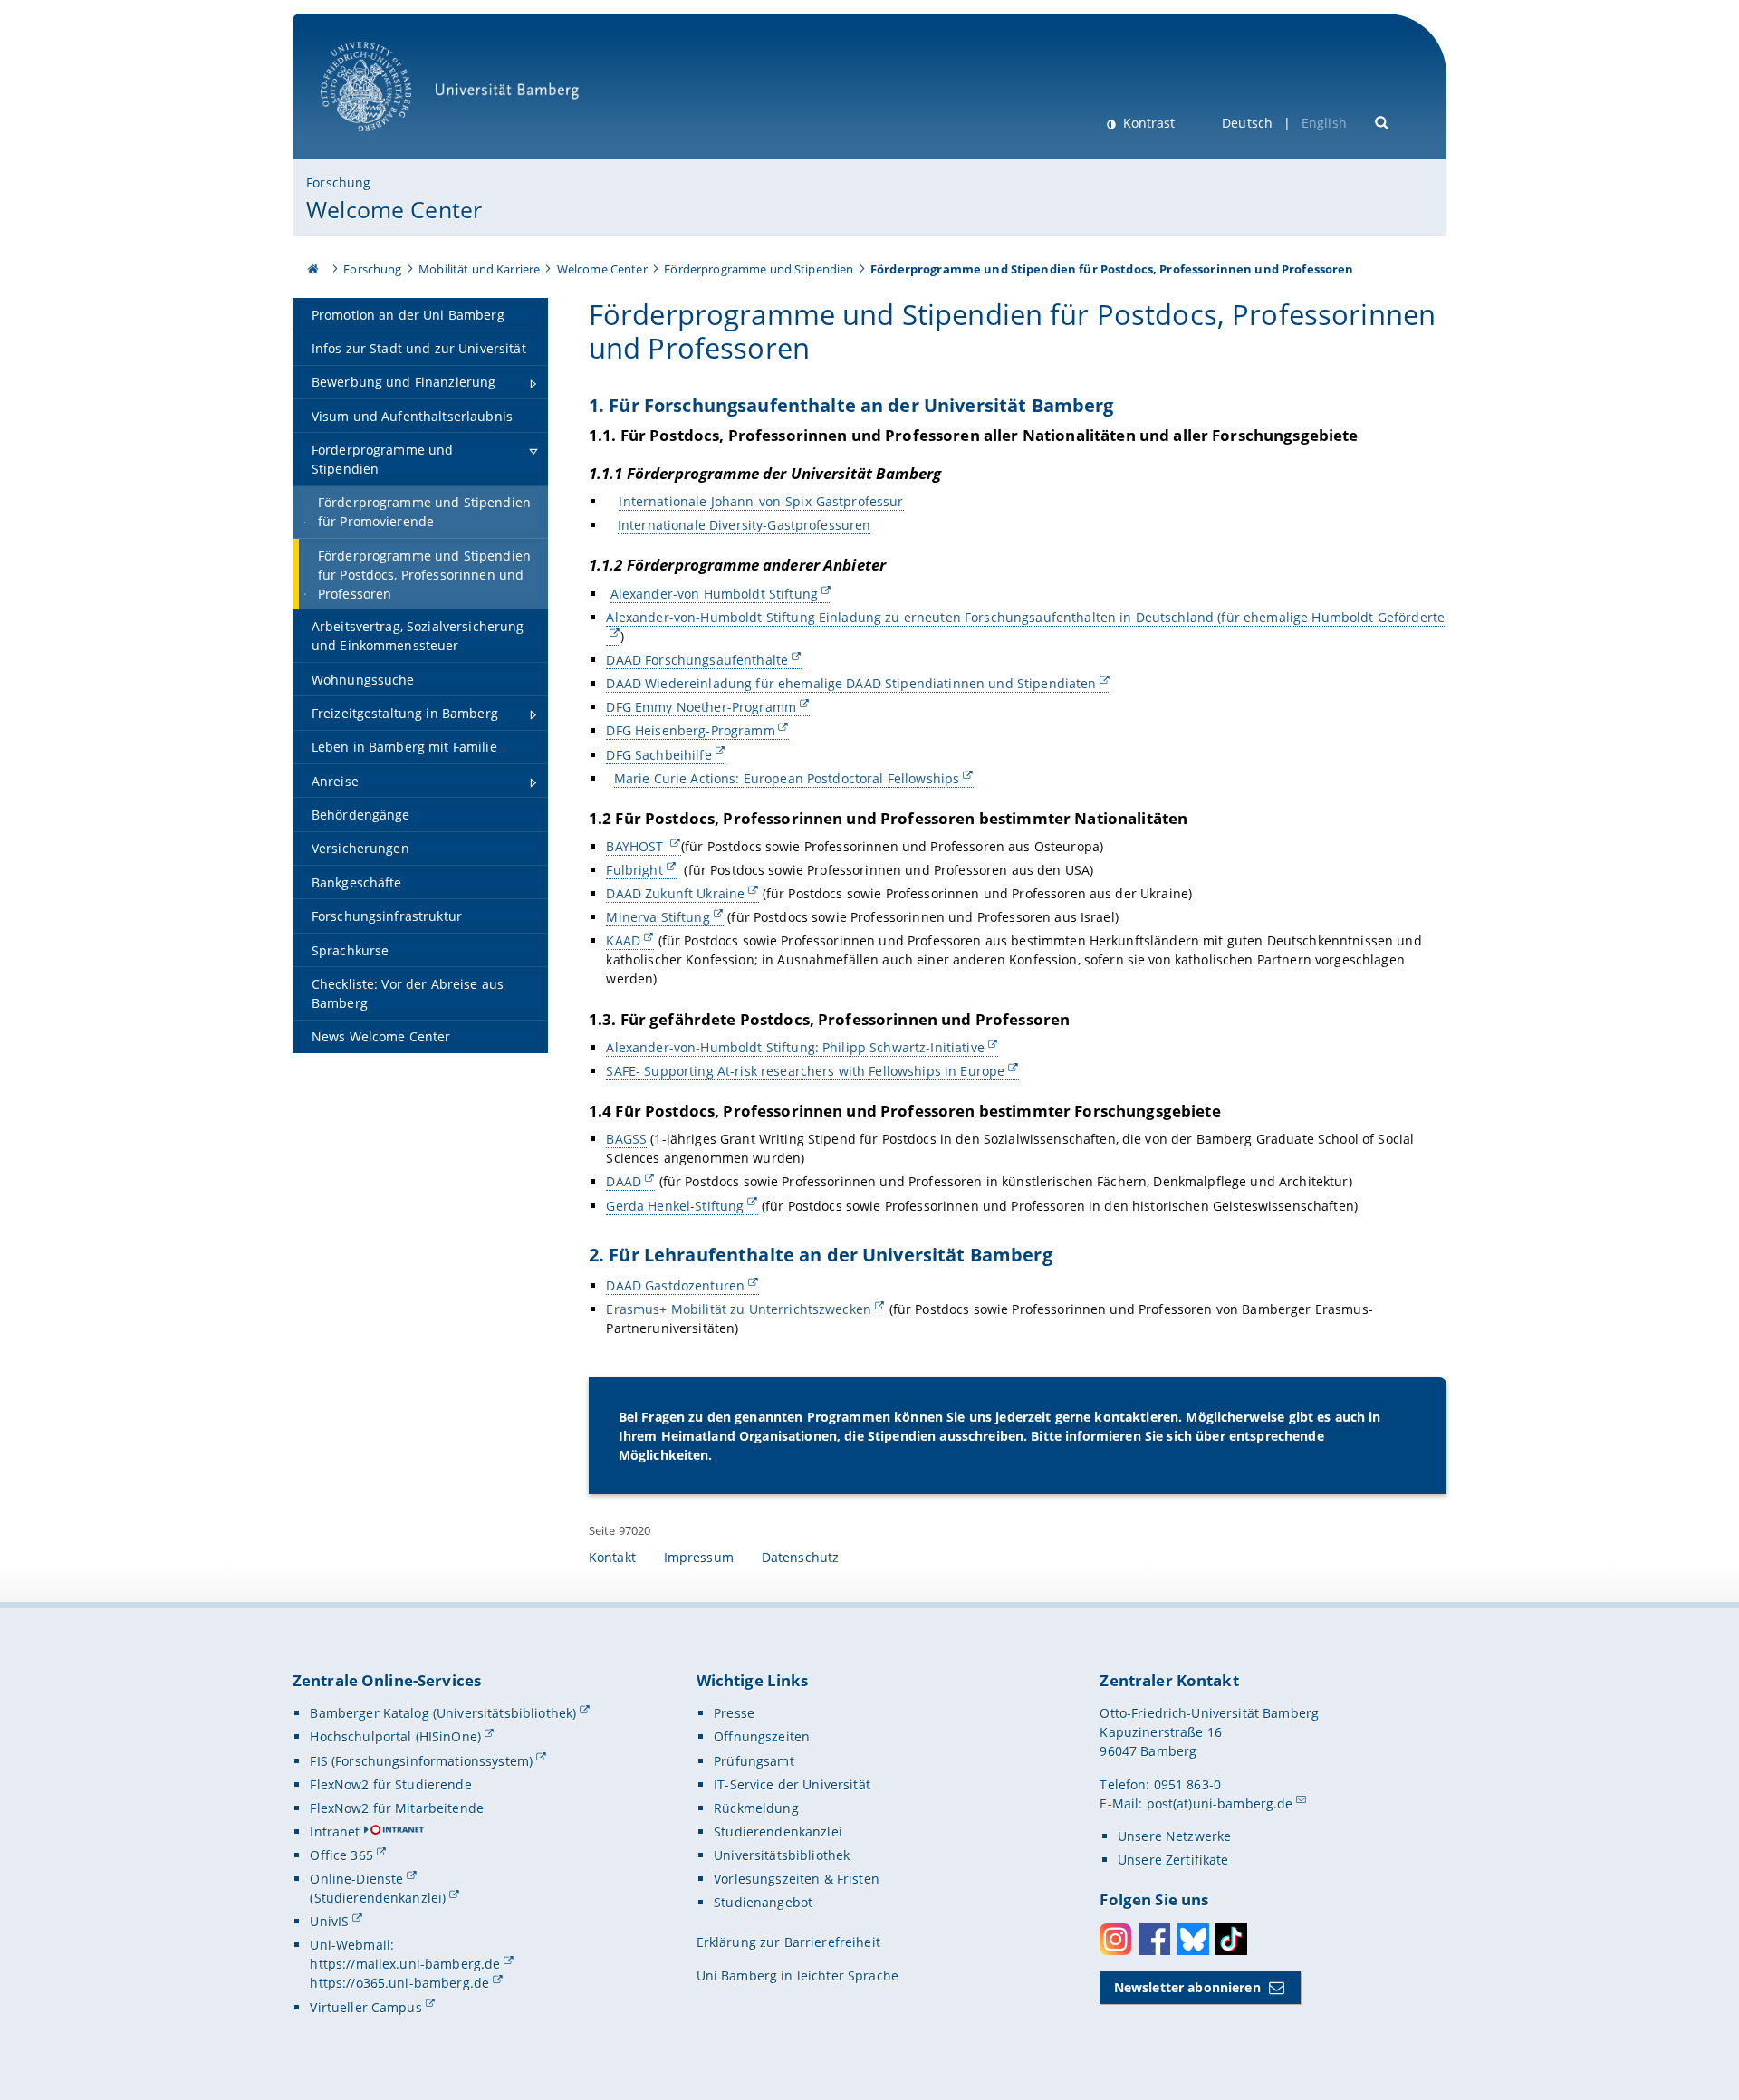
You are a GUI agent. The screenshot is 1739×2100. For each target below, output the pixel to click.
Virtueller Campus (365, 2007)
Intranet (335, 1832)
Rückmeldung (756, 1808)
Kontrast (1147, 123)
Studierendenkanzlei (778, 1832)
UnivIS (329, 1921)
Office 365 (341, 1855)
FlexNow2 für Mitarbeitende (397, 1808)
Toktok (1231, 1939)
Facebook (1154, 1939)
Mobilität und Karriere (479, 269)
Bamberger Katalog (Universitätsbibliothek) (443, 1713)
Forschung (338, 182)
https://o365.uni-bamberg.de (399, 1983)
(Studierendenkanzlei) (378, 1898)
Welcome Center (394, 209)
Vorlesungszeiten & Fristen (797, 1879)
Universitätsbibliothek (782, 1855)
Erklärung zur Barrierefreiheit (788, 1942)
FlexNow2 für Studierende (390, 1784)
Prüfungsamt (754, 1761)
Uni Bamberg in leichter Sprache (797, 1975)
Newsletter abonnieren (1187, 1987)
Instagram (1115, 1939)
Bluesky (1193, 1939)
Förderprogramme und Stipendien (759, 269)
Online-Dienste (356, 1879)
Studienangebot (763, 1902)
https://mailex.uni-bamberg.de (405, 1964)
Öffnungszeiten (762, 1736)
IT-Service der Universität (792, 1784)
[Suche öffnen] (1383, 121)
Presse (734, 1713)
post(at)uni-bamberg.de (1220, 1803)
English (1324, 123)
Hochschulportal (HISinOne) (395, 1736)
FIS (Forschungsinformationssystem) (421, 1761)
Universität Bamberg (384, 141)
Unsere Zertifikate (1173, 1860)
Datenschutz (801, 1557)
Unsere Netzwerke (1174, 1836)
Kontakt (612, 1557)
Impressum (699, 1557)
